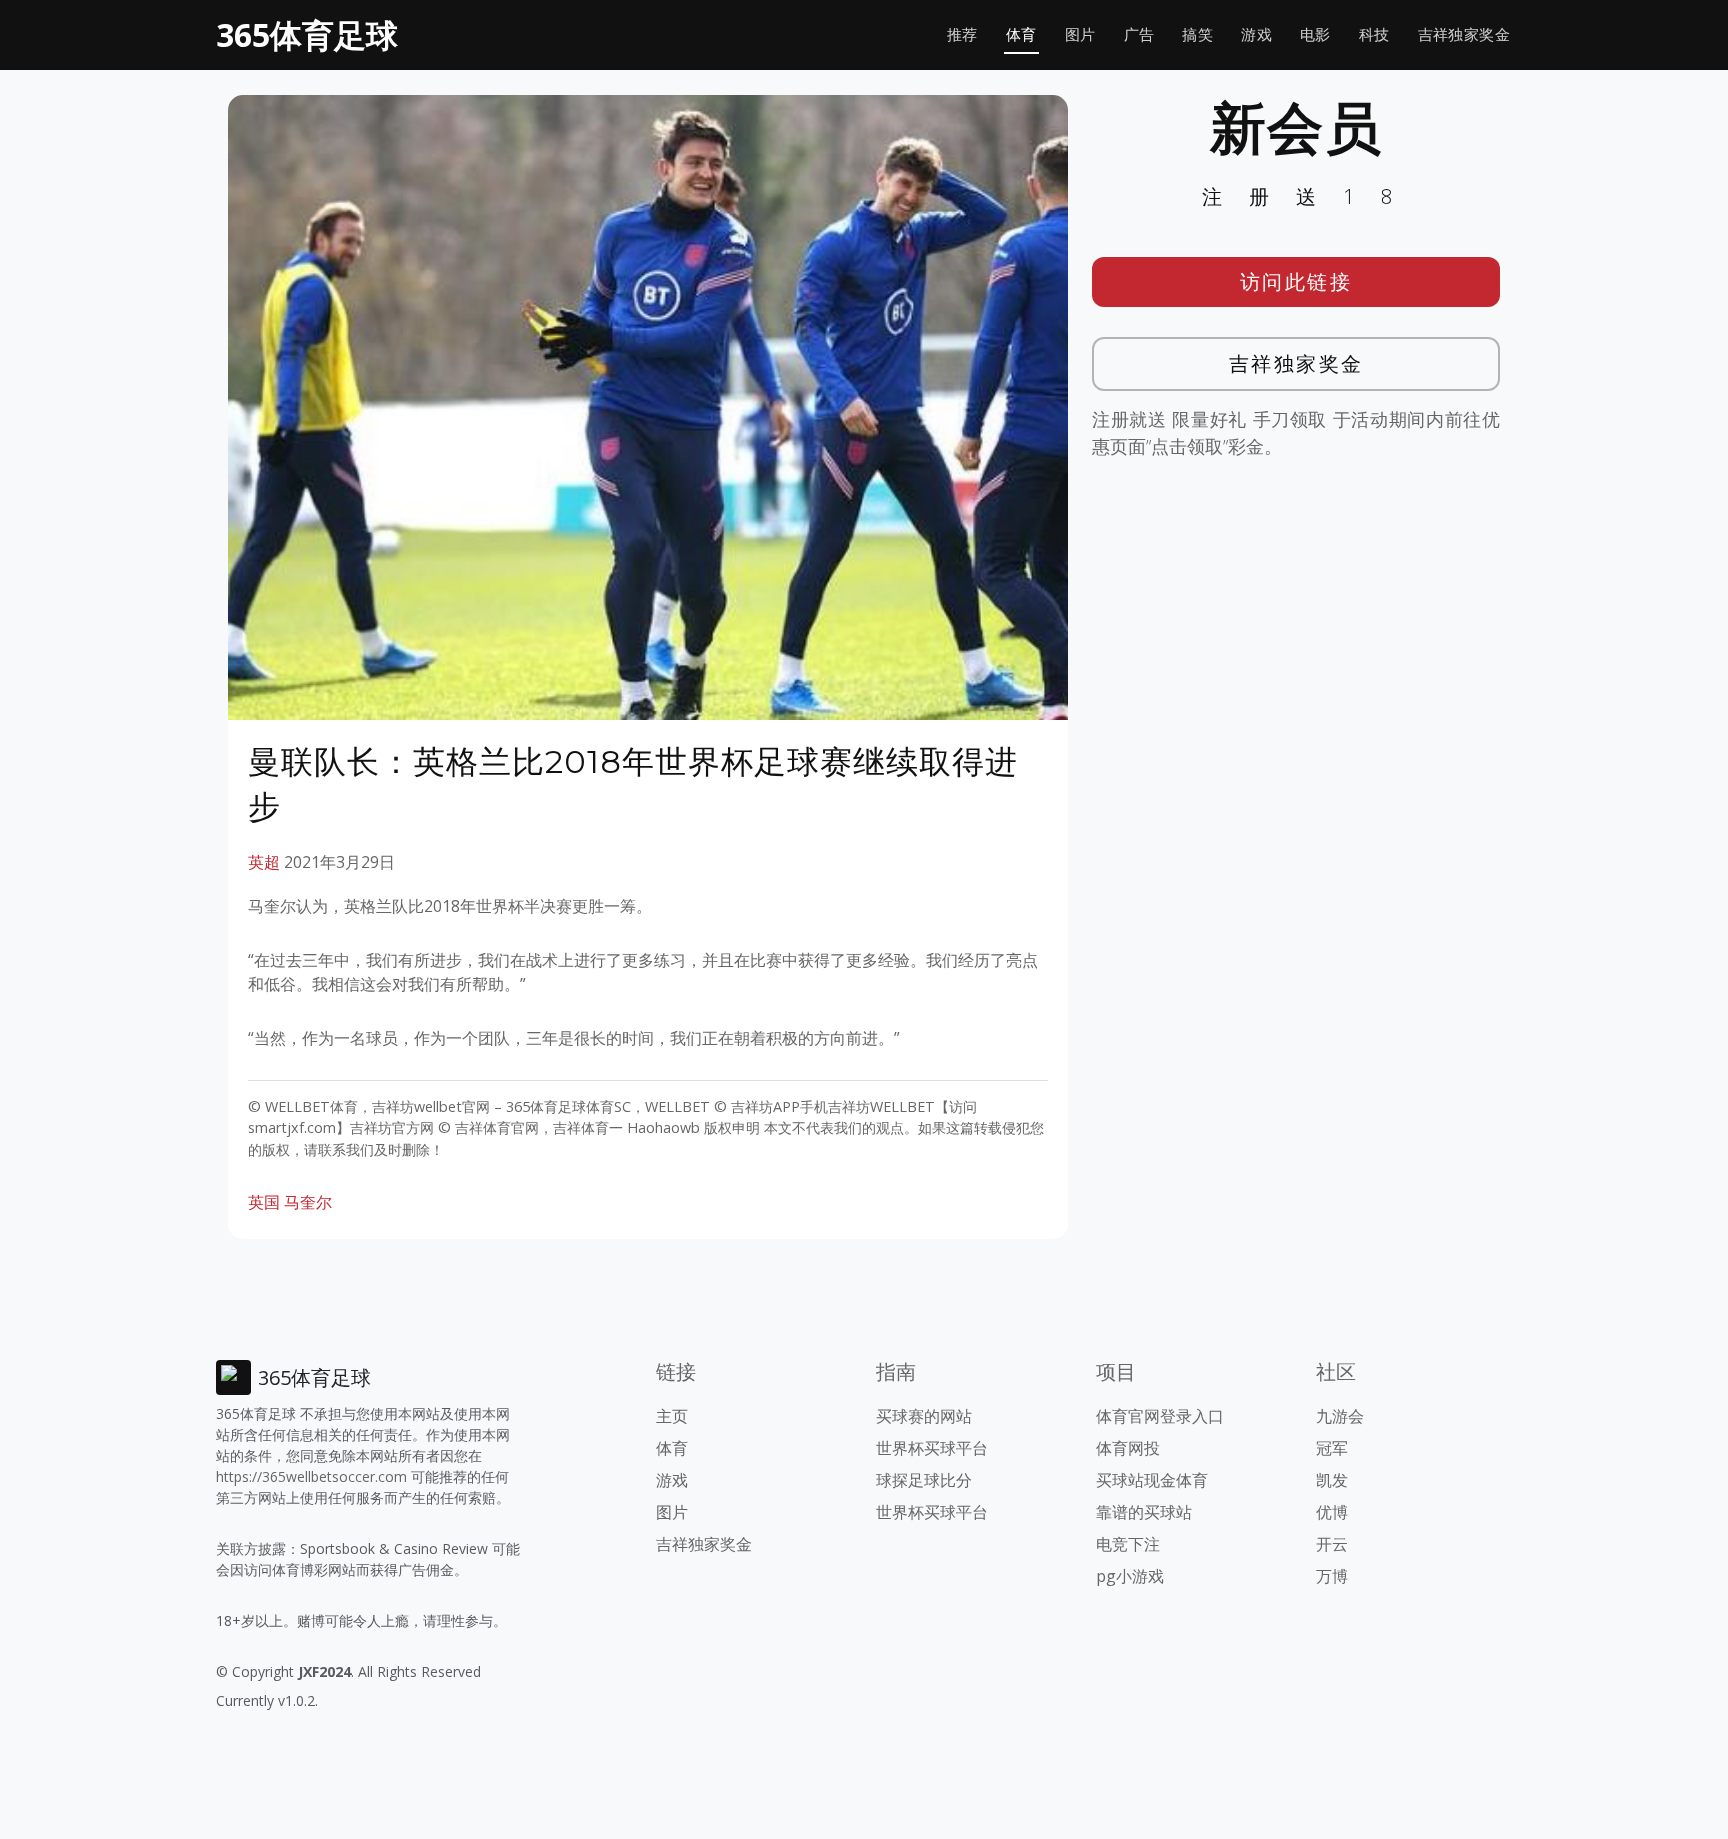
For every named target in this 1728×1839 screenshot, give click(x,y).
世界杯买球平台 (932, 1448)
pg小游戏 (1130, 1576)
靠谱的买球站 (1144, 1512)
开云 (1332, 1544)
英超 (264, 862)
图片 (1080, 34)
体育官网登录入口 (1160, 1416)
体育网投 (1128, 1448)
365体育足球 (307, 34)
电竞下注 (1128, 1544)
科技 (1374, 34)
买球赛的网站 (924, 1416)
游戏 (1256, 34)
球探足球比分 (924, 1480)
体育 (1021, 34)
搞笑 (1197, 34)
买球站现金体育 (1152, 1480)
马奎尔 (308, 1202)
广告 (1139, 34)
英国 (264, 1202)
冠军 (1332, 1448)
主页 (672, 1416)
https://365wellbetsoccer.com (311, 1476)
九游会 (1340, 1416)
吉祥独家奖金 (1464, 34)
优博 (1332, 1512)
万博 (1332, 1576)
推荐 (962, 34)
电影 (1315, 34)
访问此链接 (1296, 281)
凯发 (1332, 1480)
